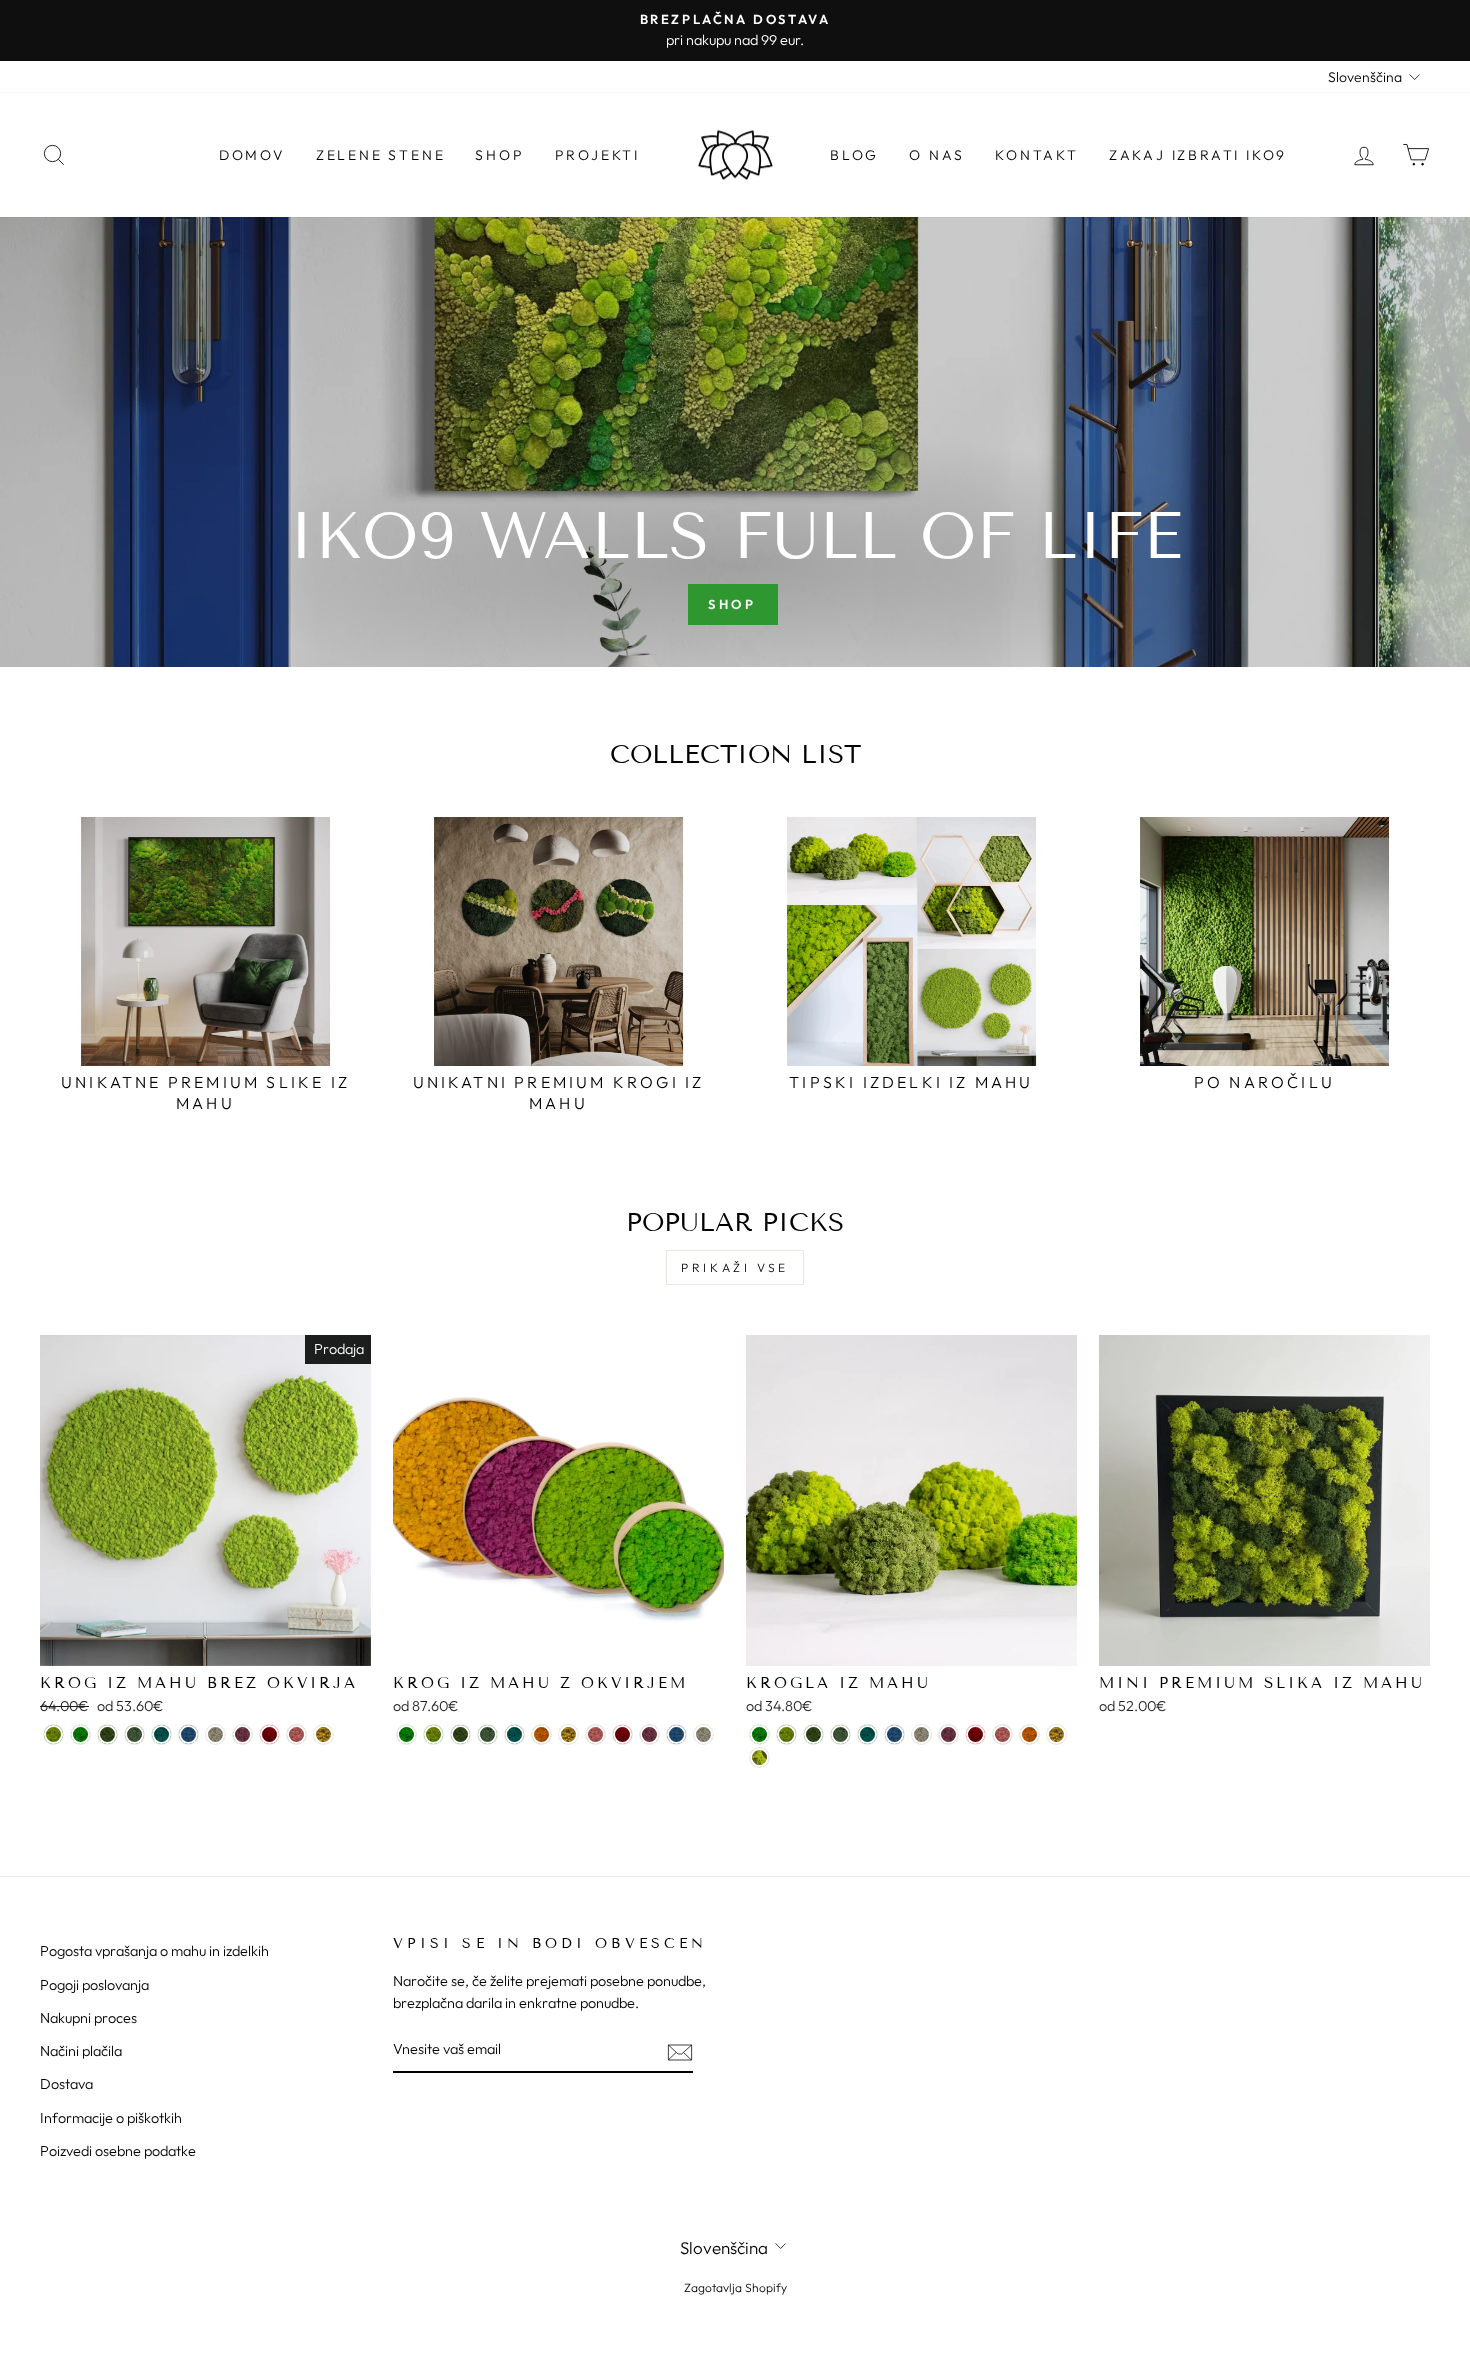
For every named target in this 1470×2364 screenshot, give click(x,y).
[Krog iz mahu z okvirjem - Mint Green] (487, 1734)
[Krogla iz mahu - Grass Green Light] (759, 1734)
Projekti (597, 155)
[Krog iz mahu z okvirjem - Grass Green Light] (406, 1734)
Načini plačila (81, 2051)
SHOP (733, 604)
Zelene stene (381, 155)
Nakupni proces (88, 2018)
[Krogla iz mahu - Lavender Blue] (894, 1734)
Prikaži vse (735, 1267)
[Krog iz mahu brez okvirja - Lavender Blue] (188, 1734)
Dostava (66, 2084)
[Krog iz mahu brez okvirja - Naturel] (215, 1734)
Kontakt (1037, 155)
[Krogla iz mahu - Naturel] (921, 1734)
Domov (252, 155)
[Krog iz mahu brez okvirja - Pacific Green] (161, 1734)
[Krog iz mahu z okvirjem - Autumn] (541, 1734)
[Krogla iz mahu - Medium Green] (813, 1734)
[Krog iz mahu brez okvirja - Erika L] (242, 1734)
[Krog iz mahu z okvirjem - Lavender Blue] (676, 1734)
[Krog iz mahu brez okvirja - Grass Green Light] (80, 1734)
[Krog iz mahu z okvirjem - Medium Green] (460, 1734)
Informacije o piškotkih (111, 2118)
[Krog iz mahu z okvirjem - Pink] (595, 1734)
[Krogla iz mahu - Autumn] (1029, 1734)
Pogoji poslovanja (94, 1985)
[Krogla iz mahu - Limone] (1056, 1734)
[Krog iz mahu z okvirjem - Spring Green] (433, 1734)
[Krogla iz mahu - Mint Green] (840, 1734)
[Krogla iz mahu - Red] (975, 1734)
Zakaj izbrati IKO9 (1198, 155)
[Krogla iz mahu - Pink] (1002, 1734)
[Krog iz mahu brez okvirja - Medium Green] (107, 1734)
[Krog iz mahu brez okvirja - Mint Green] (134, 1734)
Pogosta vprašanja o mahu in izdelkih (154, 1951)
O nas (937, 155)
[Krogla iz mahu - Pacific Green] (867, 1734)
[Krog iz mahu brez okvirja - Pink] (296, 1734)
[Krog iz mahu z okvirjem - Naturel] (703, 1734)
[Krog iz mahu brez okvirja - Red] (269, 1734)
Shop (499, 155)
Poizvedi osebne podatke (118, 2151)
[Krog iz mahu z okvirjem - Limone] (568, 1734)
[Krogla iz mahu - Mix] (759, 1757)
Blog (854, 155)
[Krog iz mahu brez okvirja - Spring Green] (53, 1734)
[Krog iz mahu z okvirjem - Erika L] (649, 1734)
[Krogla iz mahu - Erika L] (948, 1734)
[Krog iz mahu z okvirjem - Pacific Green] (514, 1734)
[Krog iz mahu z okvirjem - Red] (622, 1734)
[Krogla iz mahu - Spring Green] (786, 1734)
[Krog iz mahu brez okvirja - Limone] (323, 1734)
